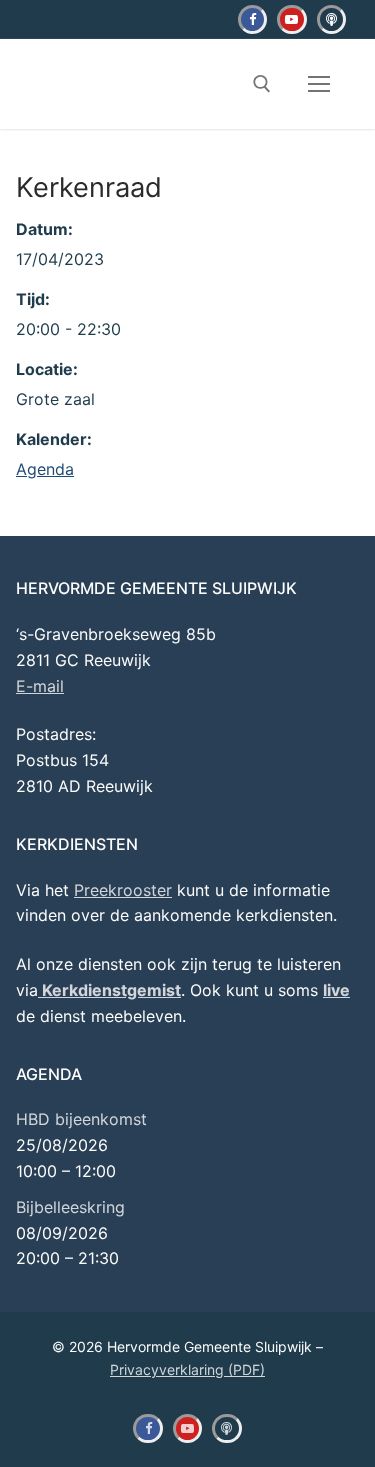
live (336, 990)
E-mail (40, 686)
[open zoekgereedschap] (262, 84)
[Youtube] (291, 19)
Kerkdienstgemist (109, 990)
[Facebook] (252, 19)
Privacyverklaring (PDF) (187, 1369)
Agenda (45, 469)
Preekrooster (123, 890)
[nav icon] (319, 85)
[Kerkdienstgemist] (331, 19)
